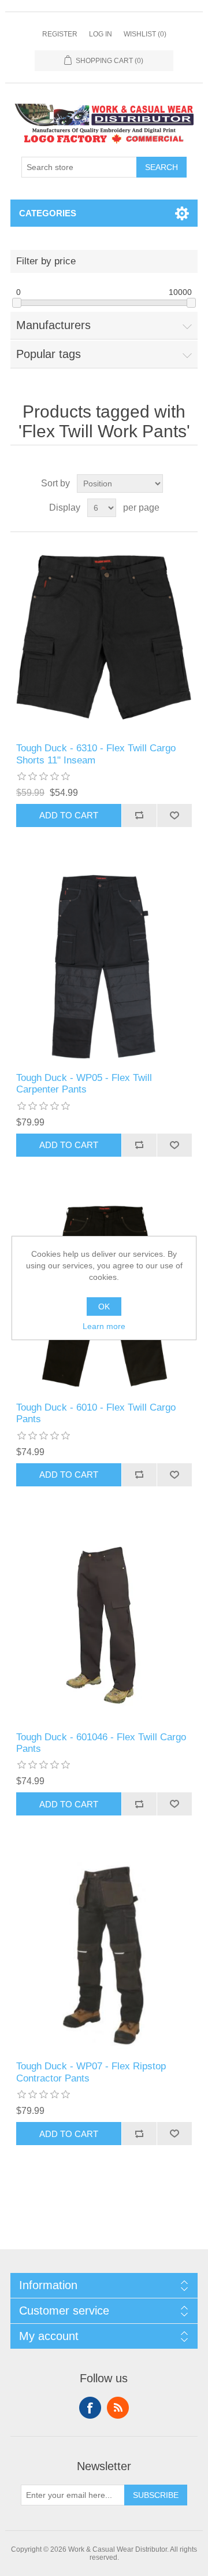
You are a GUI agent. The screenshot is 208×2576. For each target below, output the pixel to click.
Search (161, 167)
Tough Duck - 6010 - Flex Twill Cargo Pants (96, 1413)
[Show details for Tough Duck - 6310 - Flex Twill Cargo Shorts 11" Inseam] (104, 637)
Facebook (90, 2408)
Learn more (104, 1326)
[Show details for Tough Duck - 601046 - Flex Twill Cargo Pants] (104, 1626)
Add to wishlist (174, 815)
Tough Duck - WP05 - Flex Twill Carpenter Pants (84, 1084)
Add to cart (69, 815)
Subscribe (156, 2495)
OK (104, 1307)
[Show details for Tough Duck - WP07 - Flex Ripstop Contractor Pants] (104, 1955)
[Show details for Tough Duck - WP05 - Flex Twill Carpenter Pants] (104, 967)
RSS (118, 2408)
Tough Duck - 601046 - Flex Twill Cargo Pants (101, 1743)
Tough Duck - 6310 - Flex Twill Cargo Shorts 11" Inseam (96, 754)
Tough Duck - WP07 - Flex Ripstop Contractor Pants (91, 2072)
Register (60, 34)
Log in (101, 34)
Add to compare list (139, 815)
